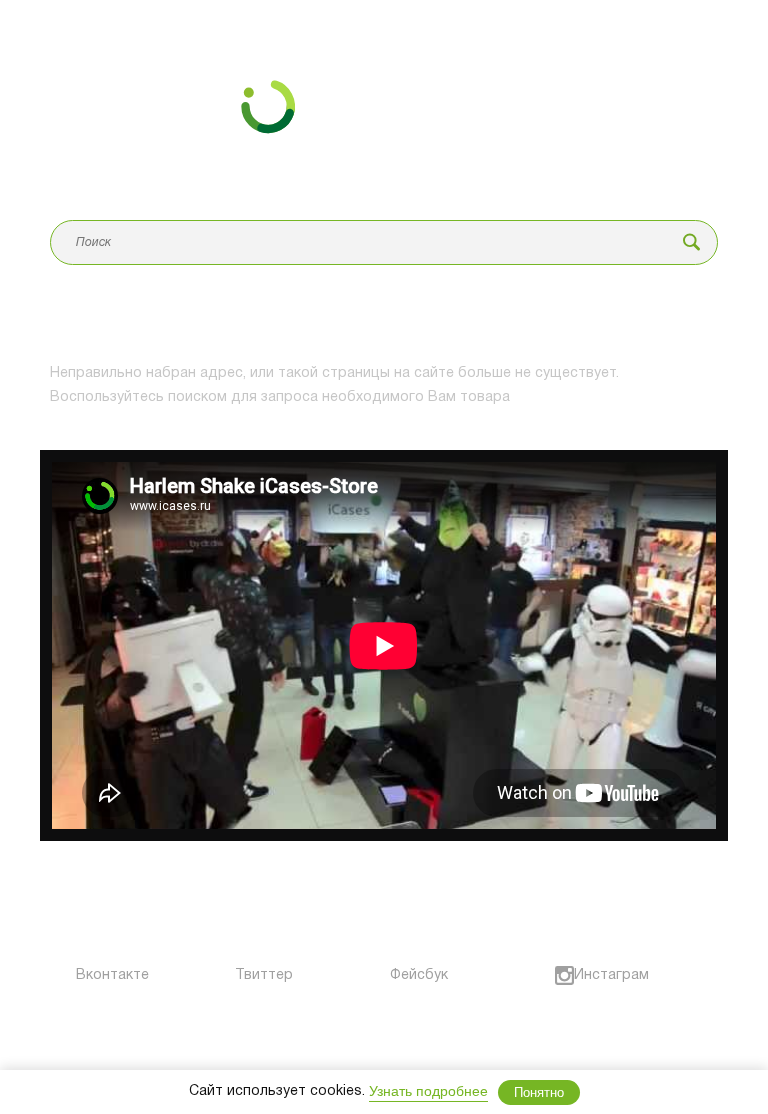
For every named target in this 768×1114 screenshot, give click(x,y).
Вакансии (421, 894)
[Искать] (691, 242)
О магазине (85, 930)
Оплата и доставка (280, 894)
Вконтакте (83, 975)
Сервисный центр (103, 894)
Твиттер (245, 975)
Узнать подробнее (428, 1091)
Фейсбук (405, 975)
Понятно (539, 1092)
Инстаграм (584, 975)
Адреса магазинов (276, 930)
